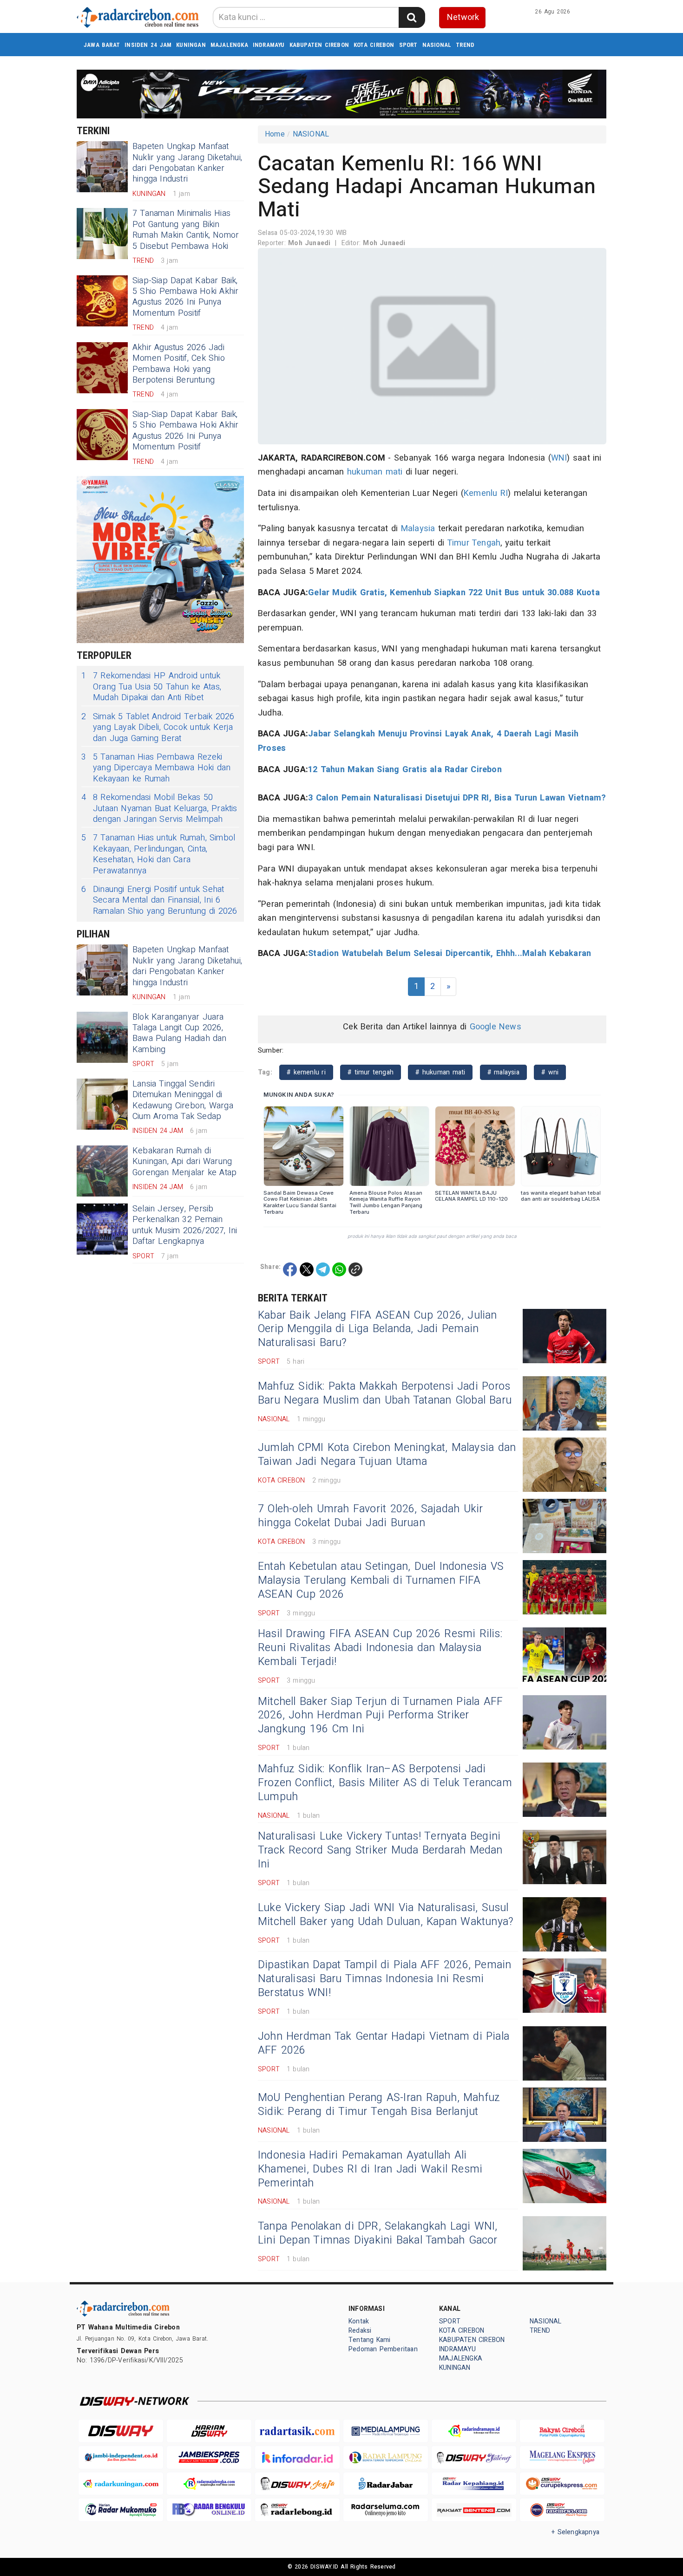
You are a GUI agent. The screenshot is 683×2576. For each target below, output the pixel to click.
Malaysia (418, 529)
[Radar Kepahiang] (474, 2484)
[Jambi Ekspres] (209, 2457)
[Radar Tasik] (297, 2431)
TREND (465, 45)
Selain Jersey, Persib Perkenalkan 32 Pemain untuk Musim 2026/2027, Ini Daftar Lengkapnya (185, 1225)
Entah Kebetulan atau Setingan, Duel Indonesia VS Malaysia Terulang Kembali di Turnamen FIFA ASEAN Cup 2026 (381, 1581)
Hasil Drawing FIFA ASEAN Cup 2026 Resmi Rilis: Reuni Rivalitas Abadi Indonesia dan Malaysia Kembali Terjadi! (380, 1648)
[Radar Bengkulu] (209, 2510)
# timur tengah (371, 1072)
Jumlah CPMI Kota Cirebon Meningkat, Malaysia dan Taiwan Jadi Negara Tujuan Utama (387, 1455)
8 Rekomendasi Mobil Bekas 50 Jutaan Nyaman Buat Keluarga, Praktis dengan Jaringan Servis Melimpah (159, 808)
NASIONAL (437, 45)
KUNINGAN (191, 45)
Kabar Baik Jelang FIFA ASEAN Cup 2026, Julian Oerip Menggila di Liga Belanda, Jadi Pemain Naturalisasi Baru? (378, 1329)
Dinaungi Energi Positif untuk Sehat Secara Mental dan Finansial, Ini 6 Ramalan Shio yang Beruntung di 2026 (159, 900)
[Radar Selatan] (562, 2510)
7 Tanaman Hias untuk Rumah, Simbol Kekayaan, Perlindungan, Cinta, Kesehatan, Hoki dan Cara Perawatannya (158, 854)
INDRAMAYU (269, 45)
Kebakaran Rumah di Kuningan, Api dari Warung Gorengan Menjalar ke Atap (184, 1162)
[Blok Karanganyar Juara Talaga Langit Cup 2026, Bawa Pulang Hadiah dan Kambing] (102, 1037)
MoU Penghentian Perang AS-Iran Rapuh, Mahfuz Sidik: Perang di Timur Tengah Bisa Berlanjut (379, 2105)
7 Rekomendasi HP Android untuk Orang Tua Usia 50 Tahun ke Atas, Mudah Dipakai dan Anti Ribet (151, 687)
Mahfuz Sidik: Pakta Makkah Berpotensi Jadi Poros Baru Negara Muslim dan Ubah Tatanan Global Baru (385, 1393)
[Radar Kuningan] (121, 2484)
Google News (496, 1027)
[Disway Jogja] (297, 2484)
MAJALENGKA (229, 45)
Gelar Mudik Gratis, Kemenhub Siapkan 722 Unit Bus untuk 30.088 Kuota (454, 593)
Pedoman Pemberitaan (383, 2349)
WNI (559, 458)
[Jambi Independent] (121, 2457)
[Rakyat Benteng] (474, 2510)
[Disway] (121, 2431)
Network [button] (463, 17)
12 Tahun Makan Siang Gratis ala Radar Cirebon (405, 770)
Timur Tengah (474, 543)
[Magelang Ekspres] (562, 2457)
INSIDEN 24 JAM (148, 45)
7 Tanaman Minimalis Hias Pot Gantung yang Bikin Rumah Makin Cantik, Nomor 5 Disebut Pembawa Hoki (186, 230)
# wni (550, 1072)
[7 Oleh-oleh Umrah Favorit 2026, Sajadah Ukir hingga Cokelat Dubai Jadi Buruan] (565, 1526)
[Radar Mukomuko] (121, 2510)
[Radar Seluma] (386, 2510)
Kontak (359, 2321)
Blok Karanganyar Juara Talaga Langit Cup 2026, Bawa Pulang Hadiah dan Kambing (180, 1033)
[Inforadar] (297, 2457)
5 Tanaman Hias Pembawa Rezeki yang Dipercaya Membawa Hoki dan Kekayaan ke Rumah (156, 768)
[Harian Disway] (209, 2431)
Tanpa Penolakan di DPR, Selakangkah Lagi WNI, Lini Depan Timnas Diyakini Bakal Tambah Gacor (378, 2233)
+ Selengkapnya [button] (575, 2532)
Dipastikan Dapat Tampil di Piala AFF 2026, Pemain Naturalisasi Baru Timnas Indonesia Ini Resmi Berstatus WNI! (385, 1979)
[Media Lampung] (386, 2431)
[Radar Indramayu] (474, 2431)
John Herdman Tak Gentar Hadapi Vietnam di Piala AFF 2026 (384, 2043)
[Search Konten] (412, 17)
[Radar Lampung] (386, 2457)
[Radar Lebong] (297, 2510)
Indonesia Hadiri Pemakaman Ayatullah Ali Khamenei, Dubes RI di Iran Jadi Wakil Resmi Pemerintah (370, 2169)
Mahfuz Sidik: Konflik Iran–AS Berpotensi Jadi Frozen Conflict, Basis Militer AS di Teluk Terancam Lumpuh (385, 1783)
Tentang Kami (370, 2340)
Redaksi (360, 2331)
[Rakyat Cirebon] (562, 2431)
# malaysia (503, 1072)
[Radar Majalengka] (209, 2484)
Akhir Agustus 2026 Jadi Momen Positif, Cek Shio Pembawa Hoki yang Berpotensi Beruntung (179, 364)
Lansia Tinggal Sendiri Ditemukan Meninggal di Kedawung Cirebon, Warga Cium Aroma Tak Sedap (183, 1100)
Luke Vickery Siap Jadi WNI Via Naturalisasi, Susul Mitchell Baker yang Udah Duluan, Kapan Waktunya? (386, 1915)
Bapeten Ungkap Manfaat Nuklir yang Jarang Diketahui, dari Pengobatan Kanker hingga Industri (187, 163)
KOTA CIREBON (374, 45)
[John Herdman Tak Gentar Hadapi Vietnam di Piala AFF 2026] (565, 2053)
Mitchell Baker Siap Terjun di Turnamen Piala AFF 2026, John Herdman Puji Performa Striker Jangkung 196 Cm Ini (380, 1716)
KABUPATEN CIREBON (319, 45)
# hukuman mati (440, 1072)
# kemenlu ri (306, 1072)
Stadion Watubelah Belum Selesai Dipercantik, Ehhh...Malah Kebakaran (450, 953)
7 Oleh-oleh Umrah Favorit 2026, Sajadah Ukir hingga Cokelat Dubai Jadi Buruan (370, 1516)
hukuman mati (375, 472)
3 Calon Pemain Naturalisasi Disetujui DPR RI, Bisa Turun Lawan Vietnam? (457, 798)
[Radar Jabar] (386, 2484)
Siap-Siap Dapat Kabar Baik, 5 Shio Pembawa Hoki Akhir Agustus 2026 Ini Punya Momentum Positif (185, 297)
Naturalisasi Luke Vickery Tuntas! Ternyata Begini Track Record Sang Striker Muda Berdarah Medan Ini (380, 1850)
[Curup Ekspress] (562, 2484)
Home (275, 134)
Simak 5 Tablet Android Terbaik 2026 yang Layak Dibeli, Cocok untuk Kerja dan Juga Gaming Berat (158, 728)
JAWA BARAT (102, 45)
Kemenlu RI (486, 493)
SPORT (408, 45)
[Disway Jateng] (474, 2457)
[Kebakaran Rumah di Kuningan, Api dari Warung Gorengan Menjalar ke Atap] (102, 1171)
